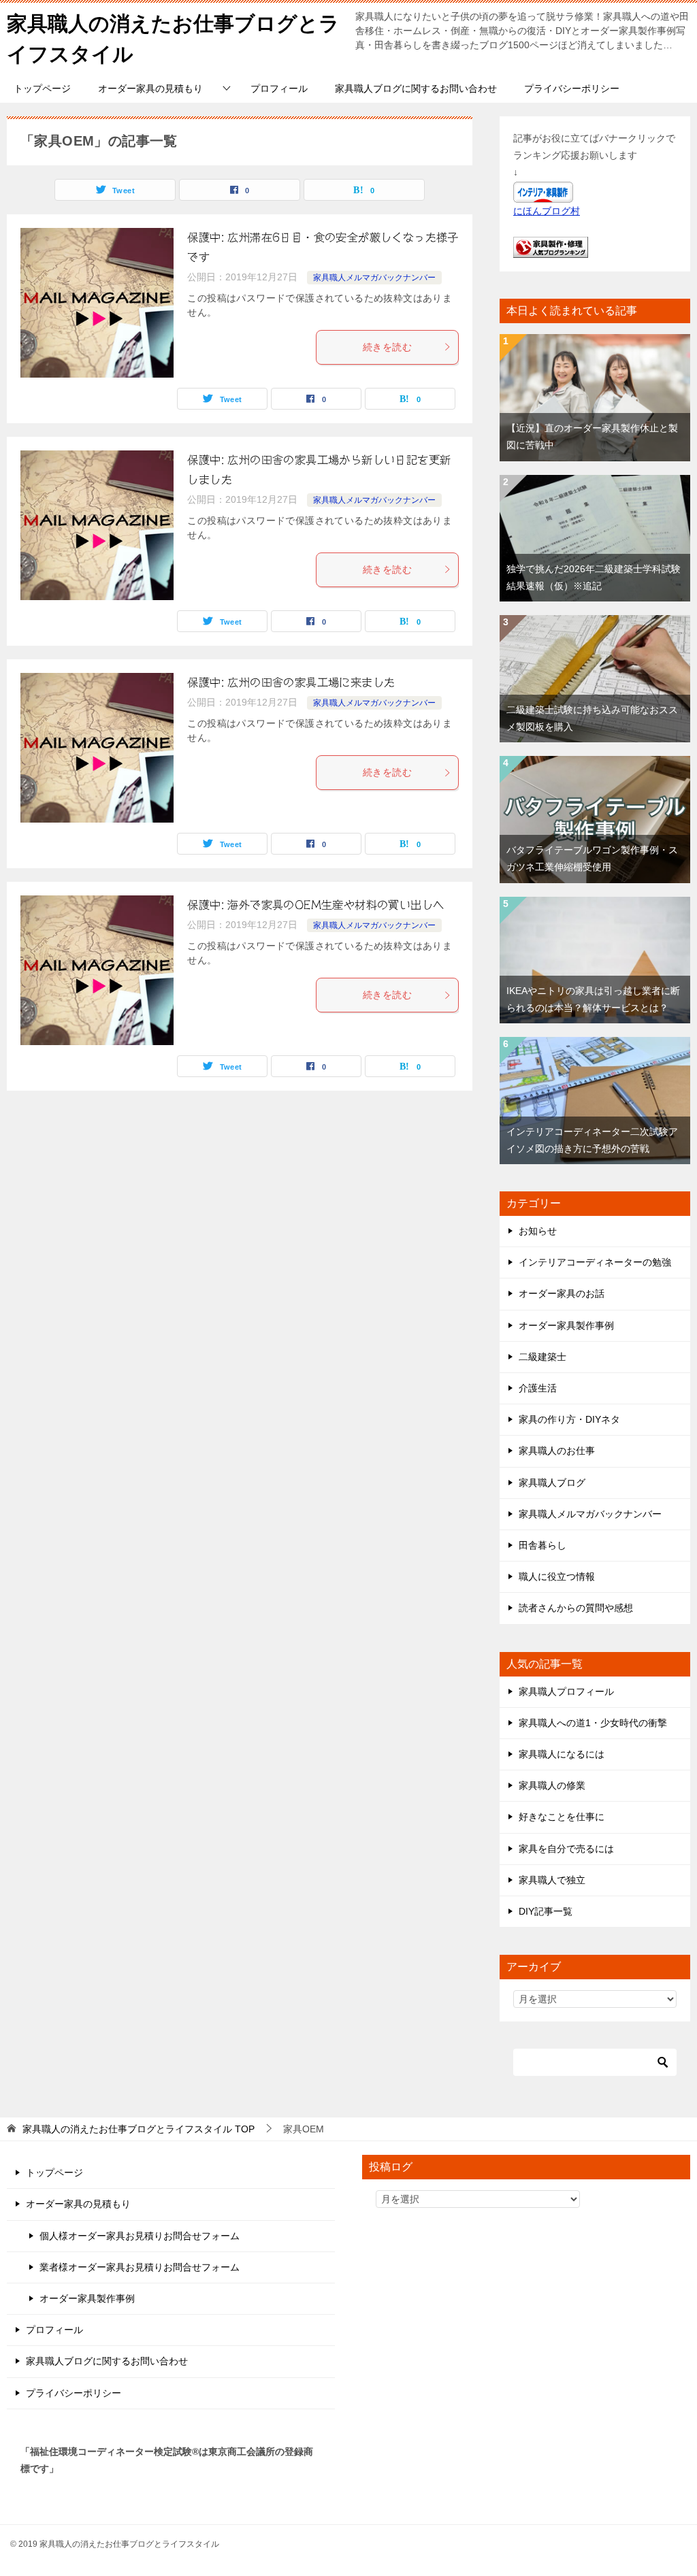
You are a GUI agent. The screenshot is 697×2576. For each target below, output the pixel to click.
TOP (139, 2129)
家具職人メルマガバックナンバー (374, 278)
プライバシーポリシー (572, 88)
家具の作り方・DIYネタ (569, 1419)
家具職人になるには (562, 1754)
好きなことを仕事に (562, 1817)
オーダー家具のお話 (562, 1293)
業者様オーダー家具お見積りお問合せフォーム (140, 2267)
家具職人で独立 (552, 1880)
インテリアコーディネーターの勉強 (595, 1262)
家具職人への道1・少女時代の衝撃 (593, 1723)
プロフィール (279, 88)
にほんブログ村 (547, 211)
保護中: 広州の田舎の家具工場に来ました (291, 682)
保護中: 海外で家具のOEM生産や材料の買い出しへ (315, 905)
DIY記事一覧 (546, 1911)
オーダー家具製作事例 (566, 1325)
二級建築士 (542, 1357)
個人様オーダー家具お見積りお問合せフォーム (140, 2236)
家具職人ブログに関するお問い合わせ (416, 88)
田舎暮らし (542, 1545)
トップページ (42, 88)
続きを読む (387, 347)
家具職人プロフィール (566, 1691)
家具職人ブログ (552, 1483)
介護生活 (538, 1388)
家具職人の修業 (552, 1785)
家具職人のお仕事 (557, 1451)
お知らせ (538, 1231)
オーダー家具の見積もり (150, 88)
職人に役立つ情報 (557, 1576)
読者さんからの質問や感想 (576, 1608)
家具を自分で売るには (566, 1849)
